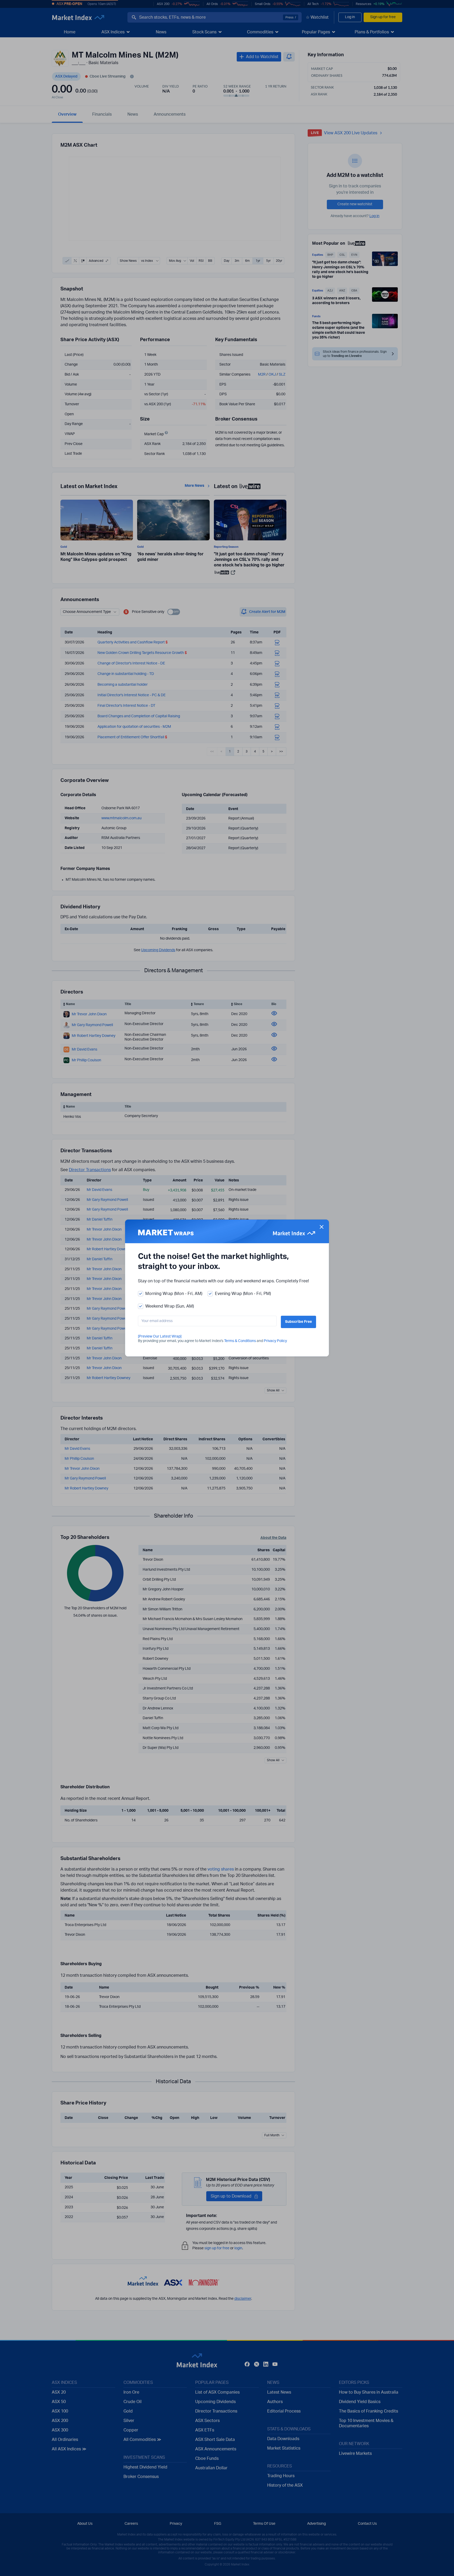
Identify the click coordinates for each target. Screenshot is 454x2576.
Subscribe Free (298, 1322)
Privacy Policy (275, 1341)
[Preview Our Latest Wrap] (160, 1336)
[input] (207, 1321)
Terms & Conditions (240, 1341)
